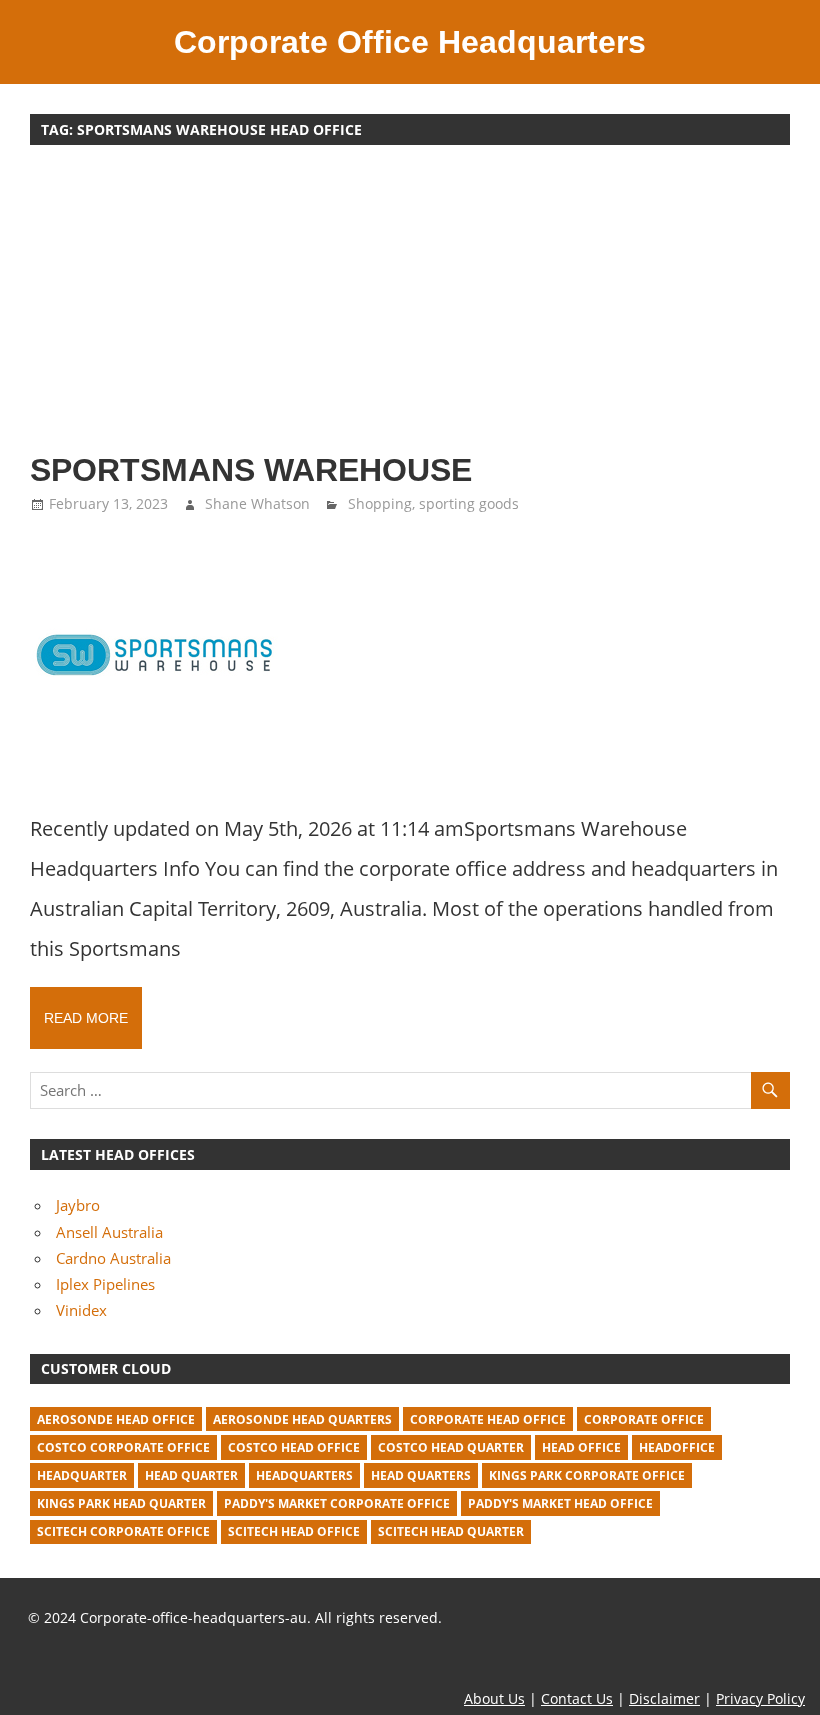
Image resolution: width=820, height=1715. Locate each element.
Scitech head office (294, 1531)
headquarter (82, 1475)
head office (581, 1447)
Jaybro (78, 1205)
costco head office (294, 1447)
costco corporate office (123, 1447)
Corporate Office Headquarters (410, 42)
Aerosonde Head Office (116, 1419)
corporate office (644, 1419)
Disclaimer (664, 1698)
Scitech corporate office (123, 1531)
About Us (494, 1698)
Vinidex (81, 1310)
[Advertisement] (410, 308)
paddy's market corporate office (337, 1503)
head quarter (191, 1475)
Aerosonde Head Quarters (302, 1419)
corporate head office (488, 1419)
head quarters (421, 1475)
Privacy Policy (760, 1698)
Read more (86, 1018)
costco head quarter (451, 1447)
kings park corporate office (587, 1475)
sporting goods (469, 503)
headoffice (677, 1447)
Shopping (380, 503)
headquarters (304, 1475)
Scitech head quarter (451, 1531)
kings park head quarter (121, 1503)
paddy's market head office (560, 1503)
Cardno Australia (113, 1258)
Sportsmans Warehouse (251, 470)
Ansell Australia (109, 1232)
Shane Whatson (257, 503)
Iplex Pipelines (105, 1284)
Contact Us (577, 1698)
